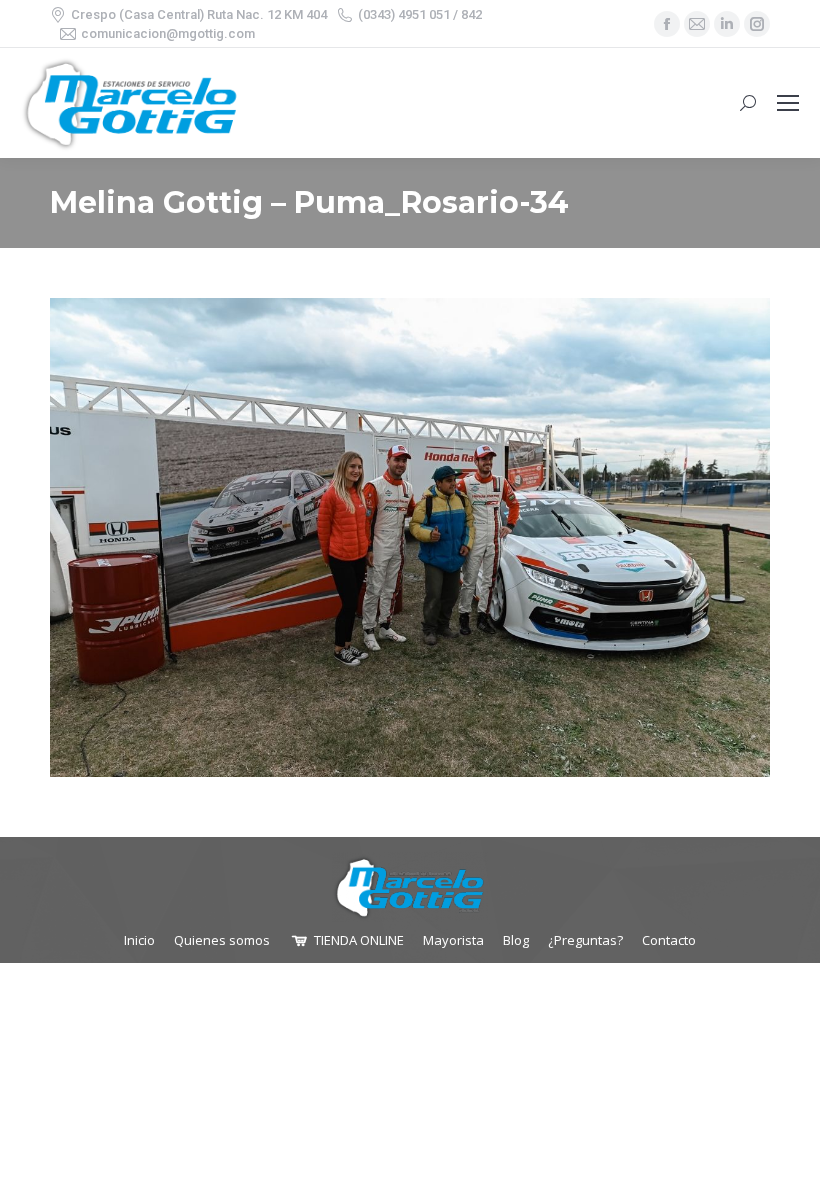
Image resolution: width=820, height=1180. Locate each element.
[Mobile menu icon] (788, 103)
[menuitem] (139, 940)
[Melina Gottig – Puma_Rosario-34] (410, 537)
